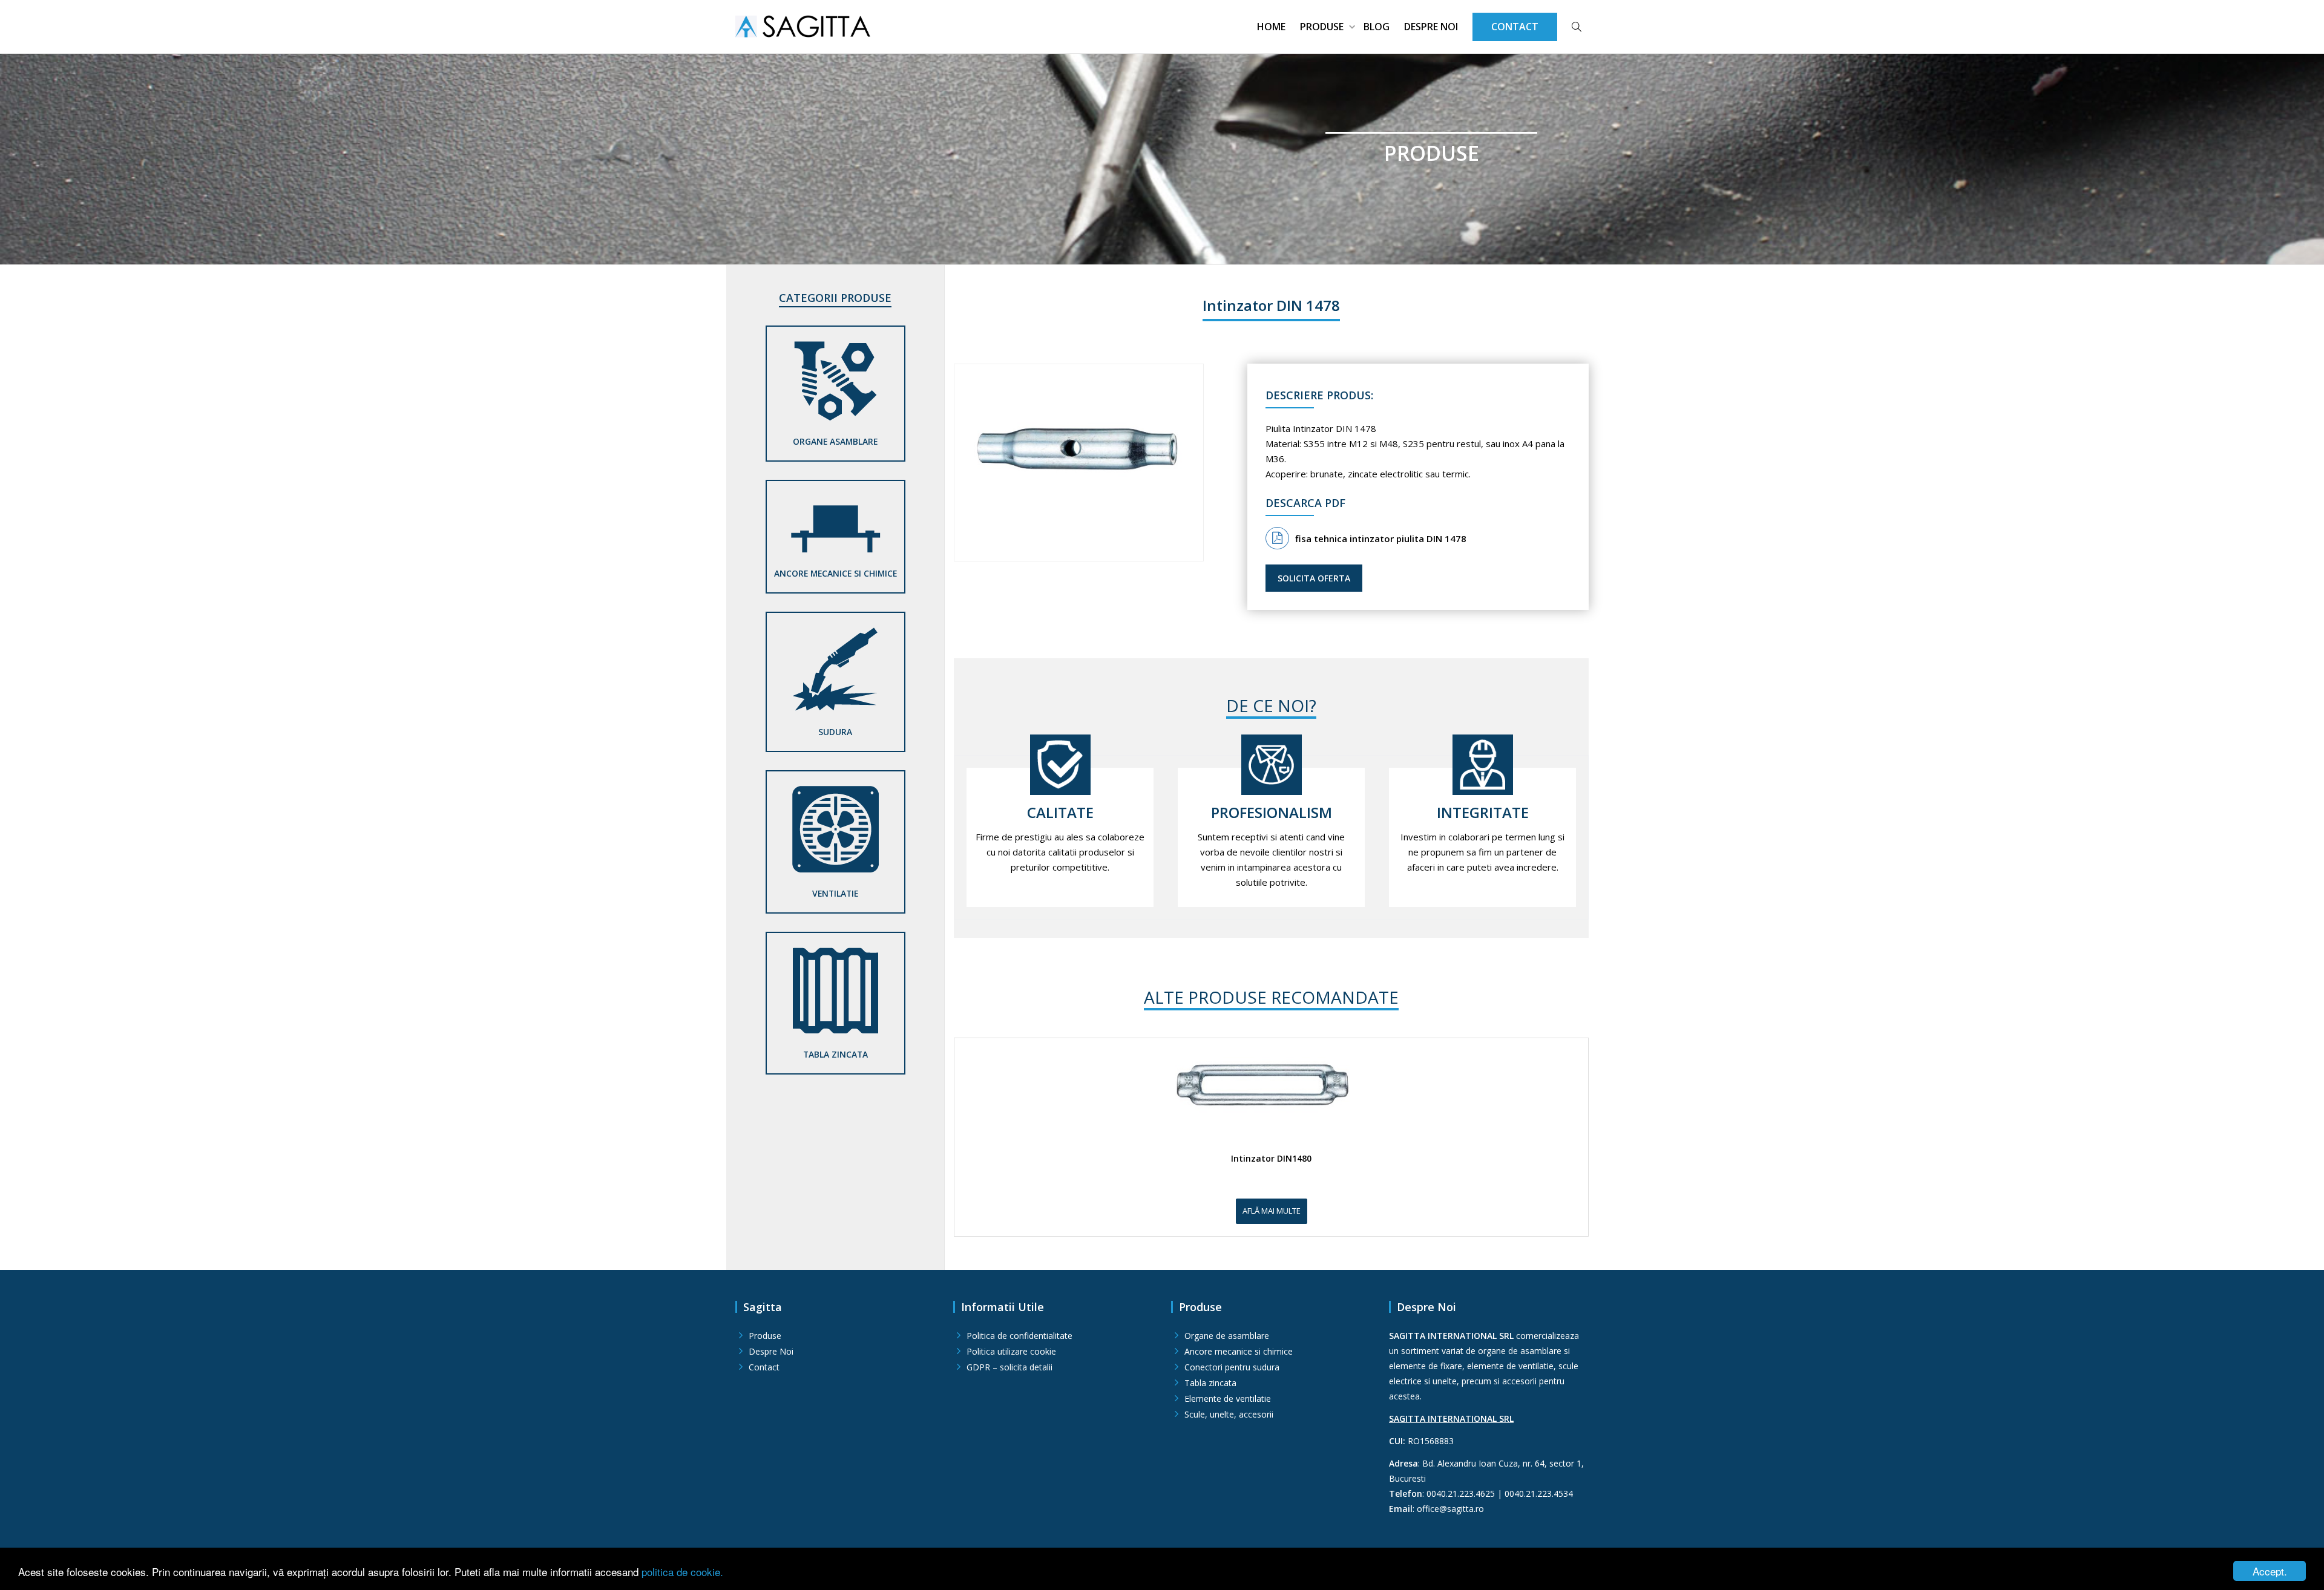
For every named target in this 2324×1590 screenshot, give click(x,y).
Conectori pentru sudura (1232, 1367)
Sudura (835, 732)
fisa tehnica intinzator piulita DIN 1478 (1381, 538)
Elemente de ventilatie (1228, 1399)
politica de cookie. (682, 1572)
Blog (1377, 27)
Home (1271, 27)
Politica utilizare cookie (1011, 1351)
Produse (1323, 27)
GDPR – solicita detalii (1009, 1367)
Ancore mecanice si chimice (835, 573)
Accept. (2270, 1571)
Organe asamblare (835, 441)
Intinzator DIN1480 (1271, 1159)
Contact (764, 1367)
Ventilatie (835, 893)
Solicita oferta (1314, 578)
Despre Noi (1431, 27)
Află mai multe (1272, 1211)
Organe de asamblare (1227, 1336)
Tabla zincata (835, 1054)
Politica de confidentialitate (1019, 1336)
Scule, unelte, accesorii (1229, 1414)
